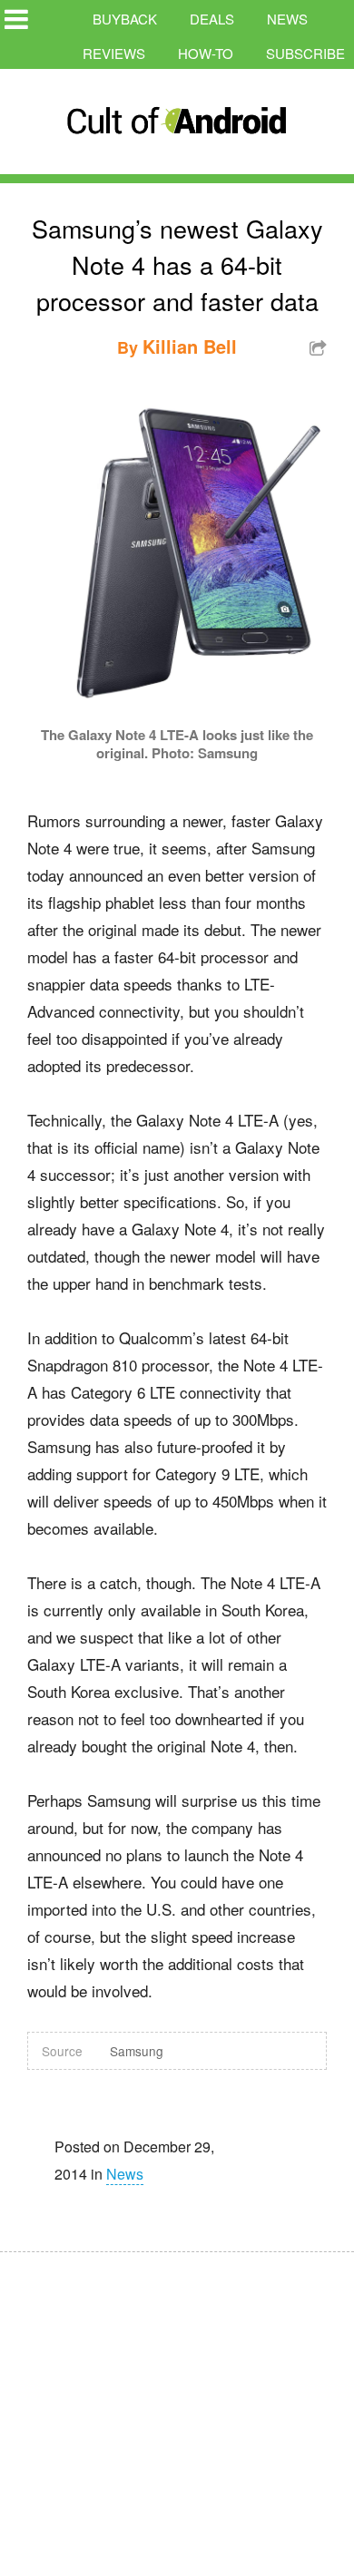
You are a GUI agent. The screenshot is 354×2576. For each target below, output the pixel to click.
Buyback (125, 19)
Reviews (114, 53)
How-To (206, 53)
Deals (212, 19)
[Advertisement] (172, 2402)
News (287, 19)
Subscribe (305, 53)
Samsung (137, 2051)
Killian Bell (190, 346)
